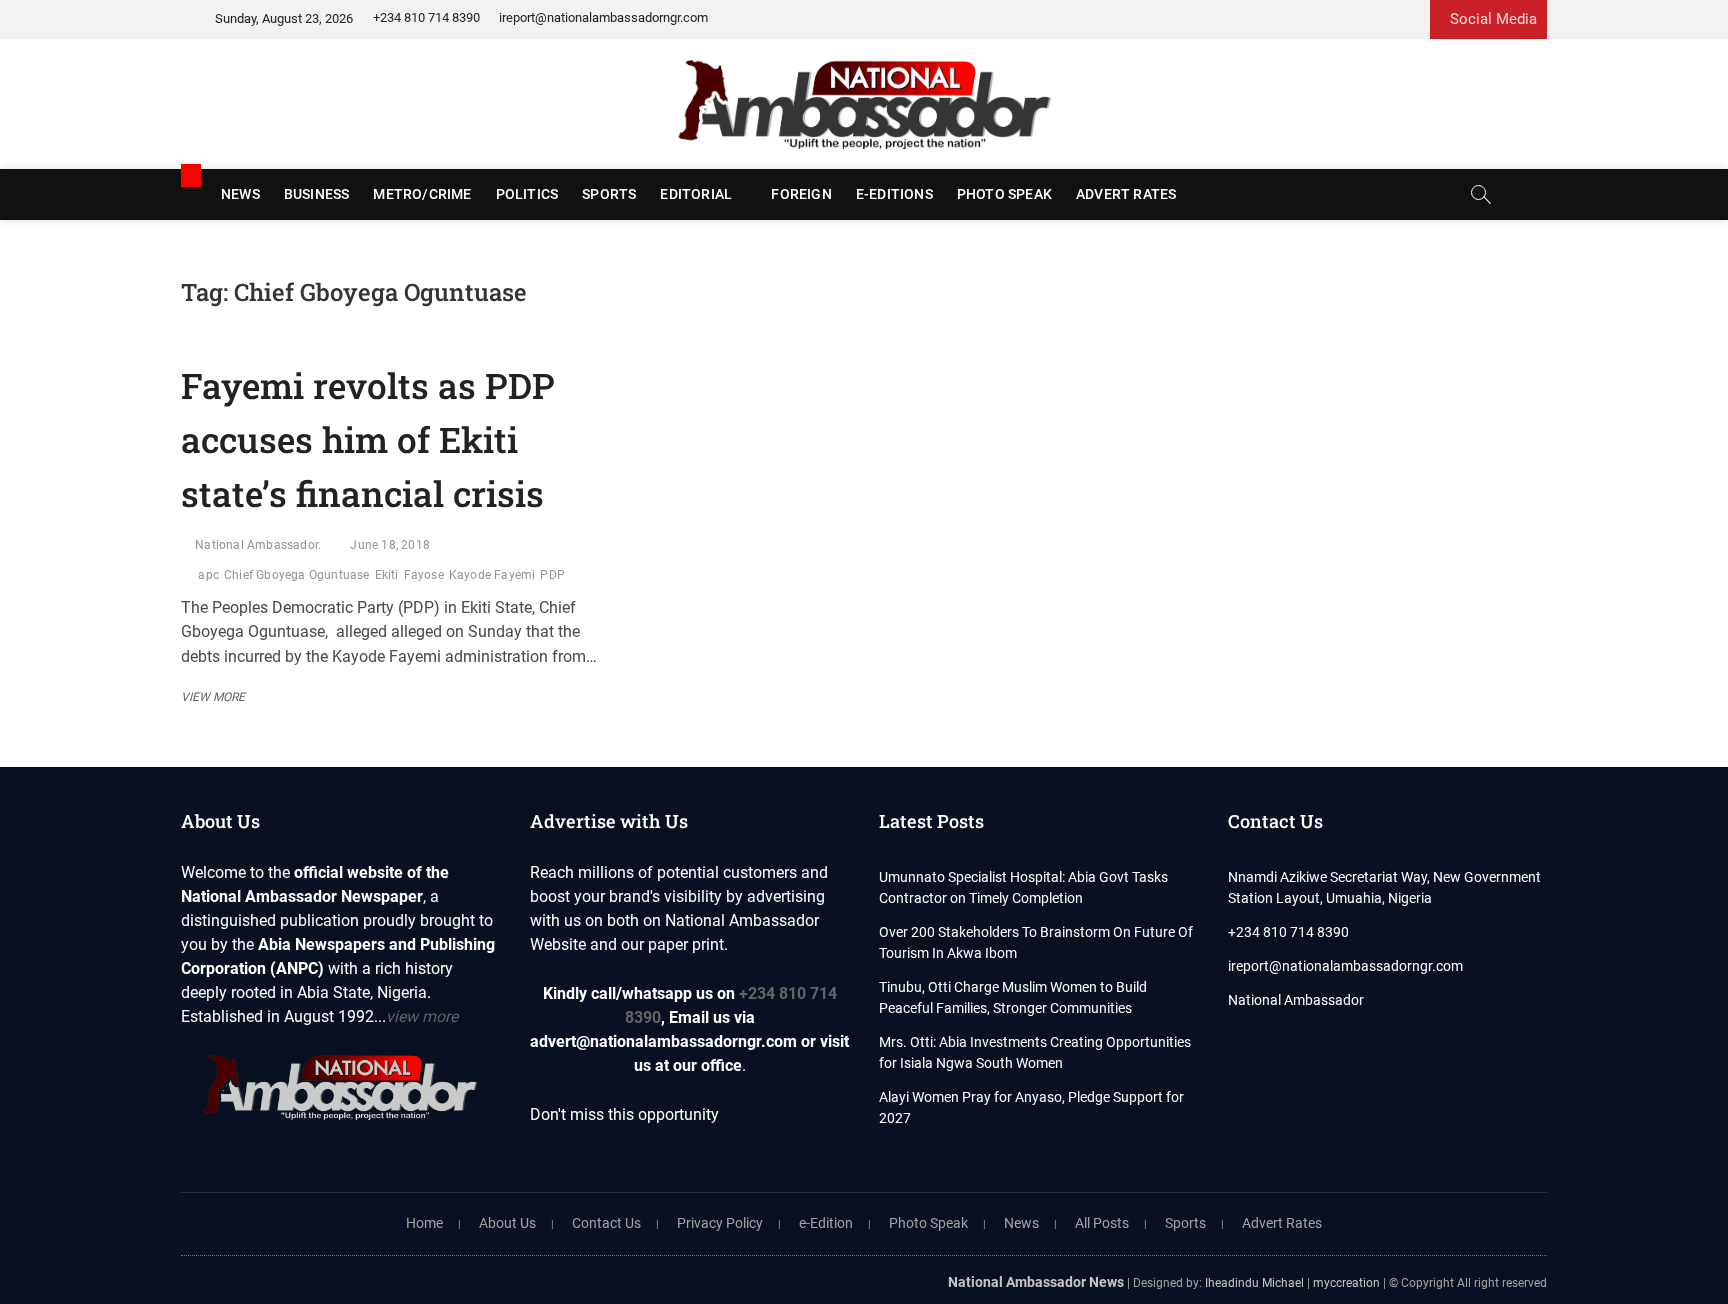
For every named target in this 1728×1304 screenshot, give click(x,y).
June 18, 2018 (390, 545)
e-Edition (826, 1223)
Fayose (424, 575)
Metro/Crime (422, 194)
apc (208, 575)
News (240, 194)
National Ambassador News (1036, 1282)
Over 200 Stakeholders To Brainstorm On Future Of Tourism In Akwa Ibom (1036, 942)
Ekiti (387, 575)
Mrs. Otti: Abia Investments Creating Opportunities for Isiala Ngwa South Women (1035, 1052)
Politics (527, 194)
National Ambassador (1296, 1000)
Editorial (696, 194)
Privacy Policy (720, 1223)
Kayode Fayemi (492, 575)
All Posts (1102, 1223)
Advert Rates (1126, 194)
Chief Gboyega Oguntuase (297, 575)
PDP (552, 575)
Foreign (801, 194)
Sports (609, 194)
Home (424, 1223)
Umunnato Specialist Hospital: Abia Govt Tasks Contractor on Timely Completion (1023, 887)
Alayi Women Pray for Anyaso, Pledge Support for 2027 (1031, 1107)
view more (422, 1016)
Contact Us (606, 1223)
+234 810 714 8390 (426, 17)
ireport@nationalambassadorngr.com (603, 17)
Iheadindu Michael (1254, 1283)
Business (317, 194)
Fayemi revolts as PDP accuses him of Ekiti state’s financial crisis (368, 439)
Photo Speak (1004, 194)
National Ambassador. (258, 545)
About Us (507, 1223)
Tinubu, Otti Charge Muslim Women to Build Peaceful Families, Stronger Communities (1013, 997)
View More (218, 697)
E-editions (894, 194)
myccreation (1346, 1283)
